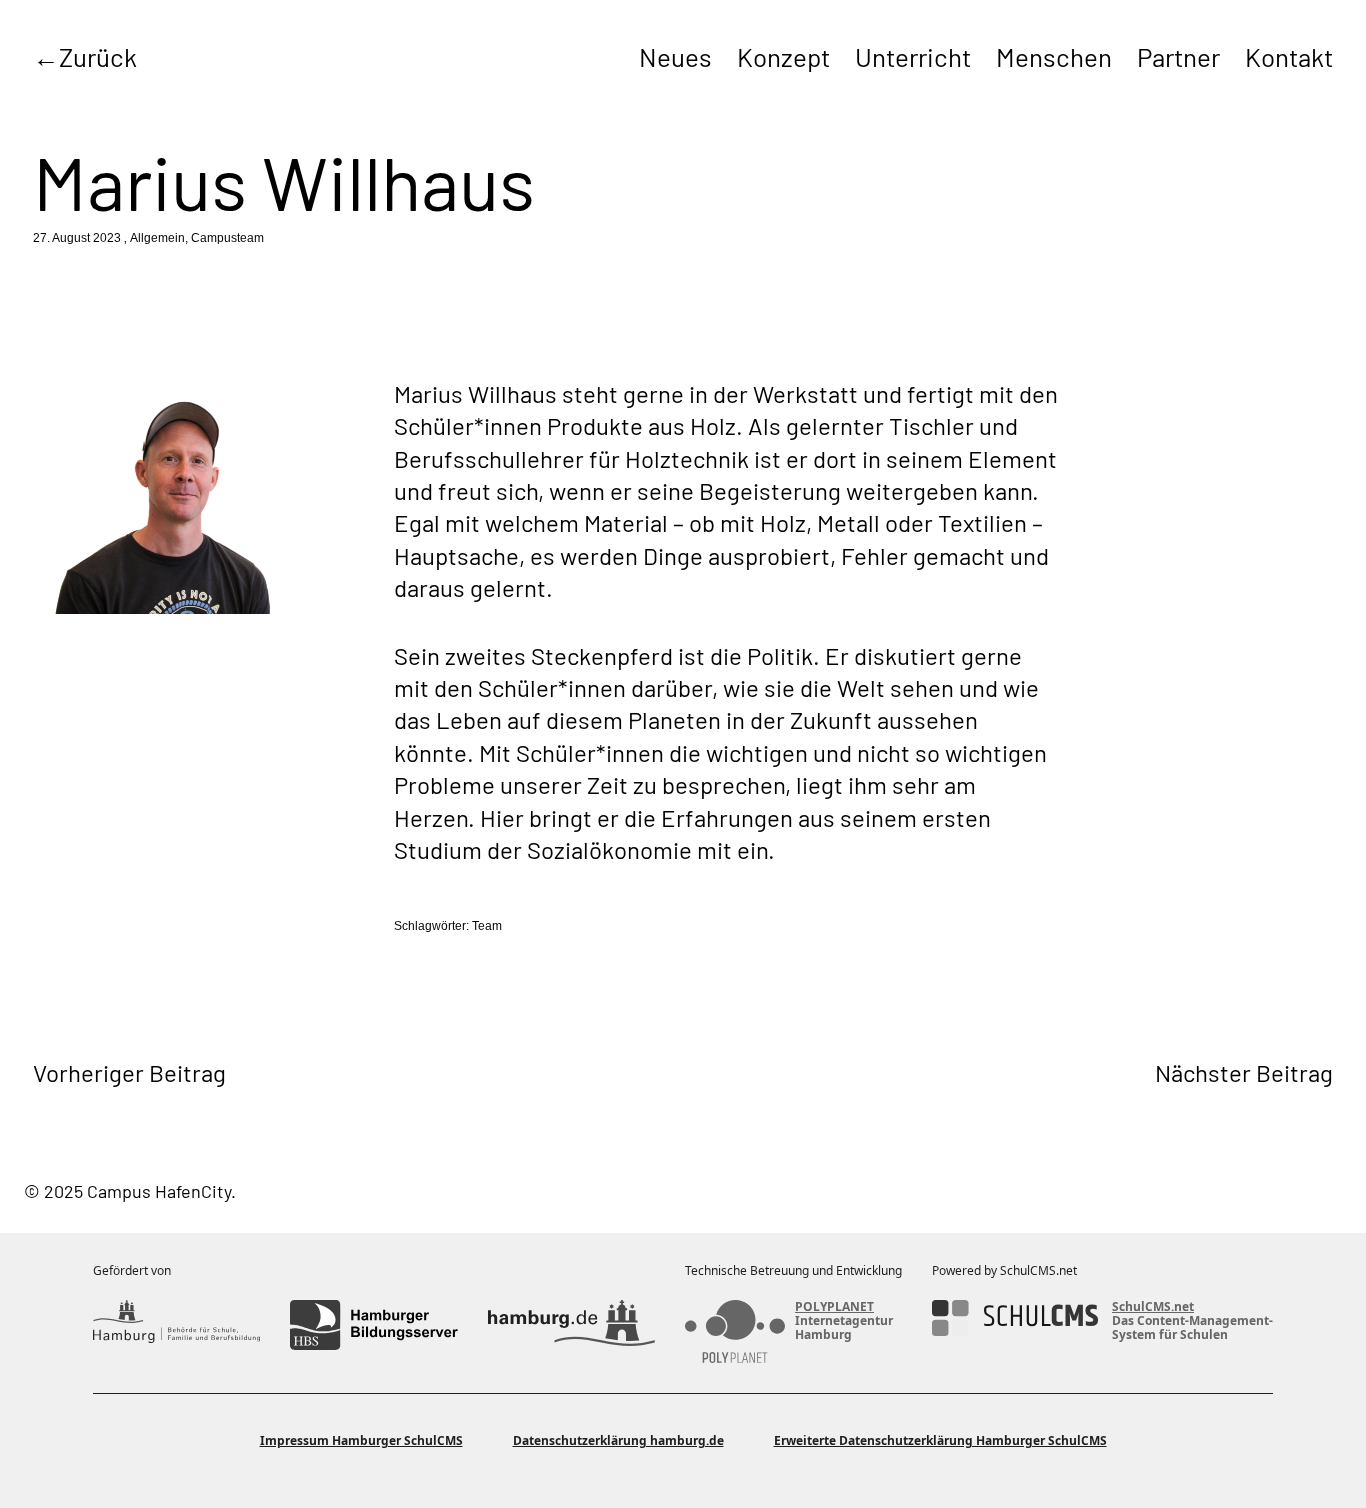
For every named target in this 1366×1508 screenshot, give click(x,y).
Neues (675, 56)
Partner (1178, 56)
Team (487, 926)
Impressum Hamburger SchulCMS (361, 1440)
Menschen (1054, 56)
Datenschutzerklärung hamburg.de (618, 1440)
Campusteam (227, 238)
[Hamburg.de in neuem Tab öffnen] (571, 1325)
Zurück (98, 56)
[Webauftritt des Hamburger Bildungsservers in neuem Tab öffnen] (373, 1325)
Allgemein (157, 238)
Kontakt (1289, 56)
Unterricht (913, 56)
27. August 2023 (77, 238)
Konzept (783, 56)
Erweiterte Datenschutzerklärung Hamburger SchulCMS (940, 1440)
